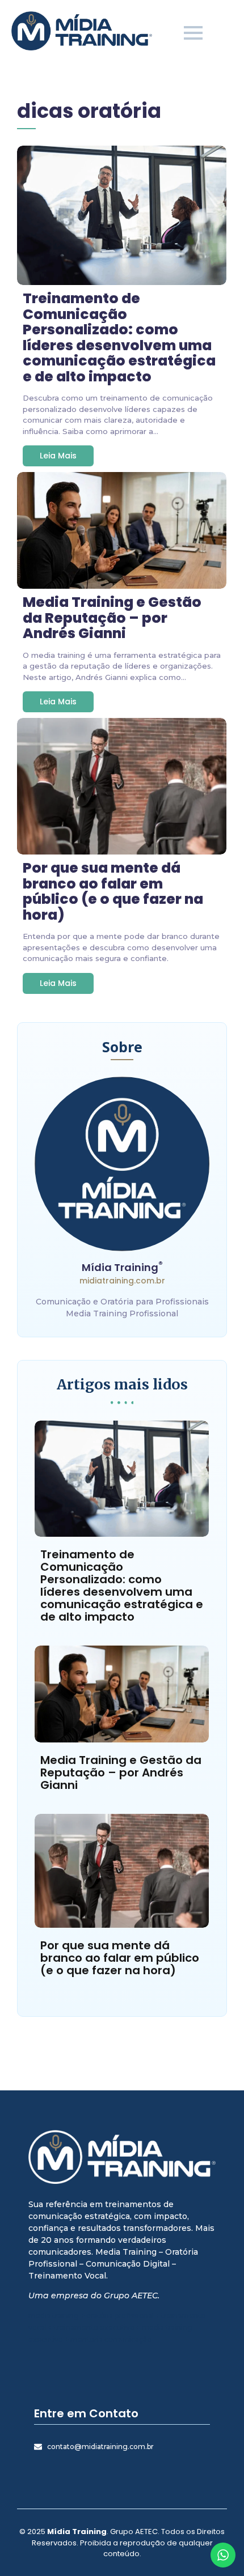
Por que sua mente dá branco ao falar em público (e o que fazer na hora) (113, 891)
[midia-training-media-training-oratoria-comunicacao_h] (82, 31)
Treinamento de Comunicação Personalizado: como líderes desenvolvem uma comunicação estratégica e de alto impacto (119, 337)
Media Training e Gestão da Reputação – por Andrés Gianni (112, 618)
